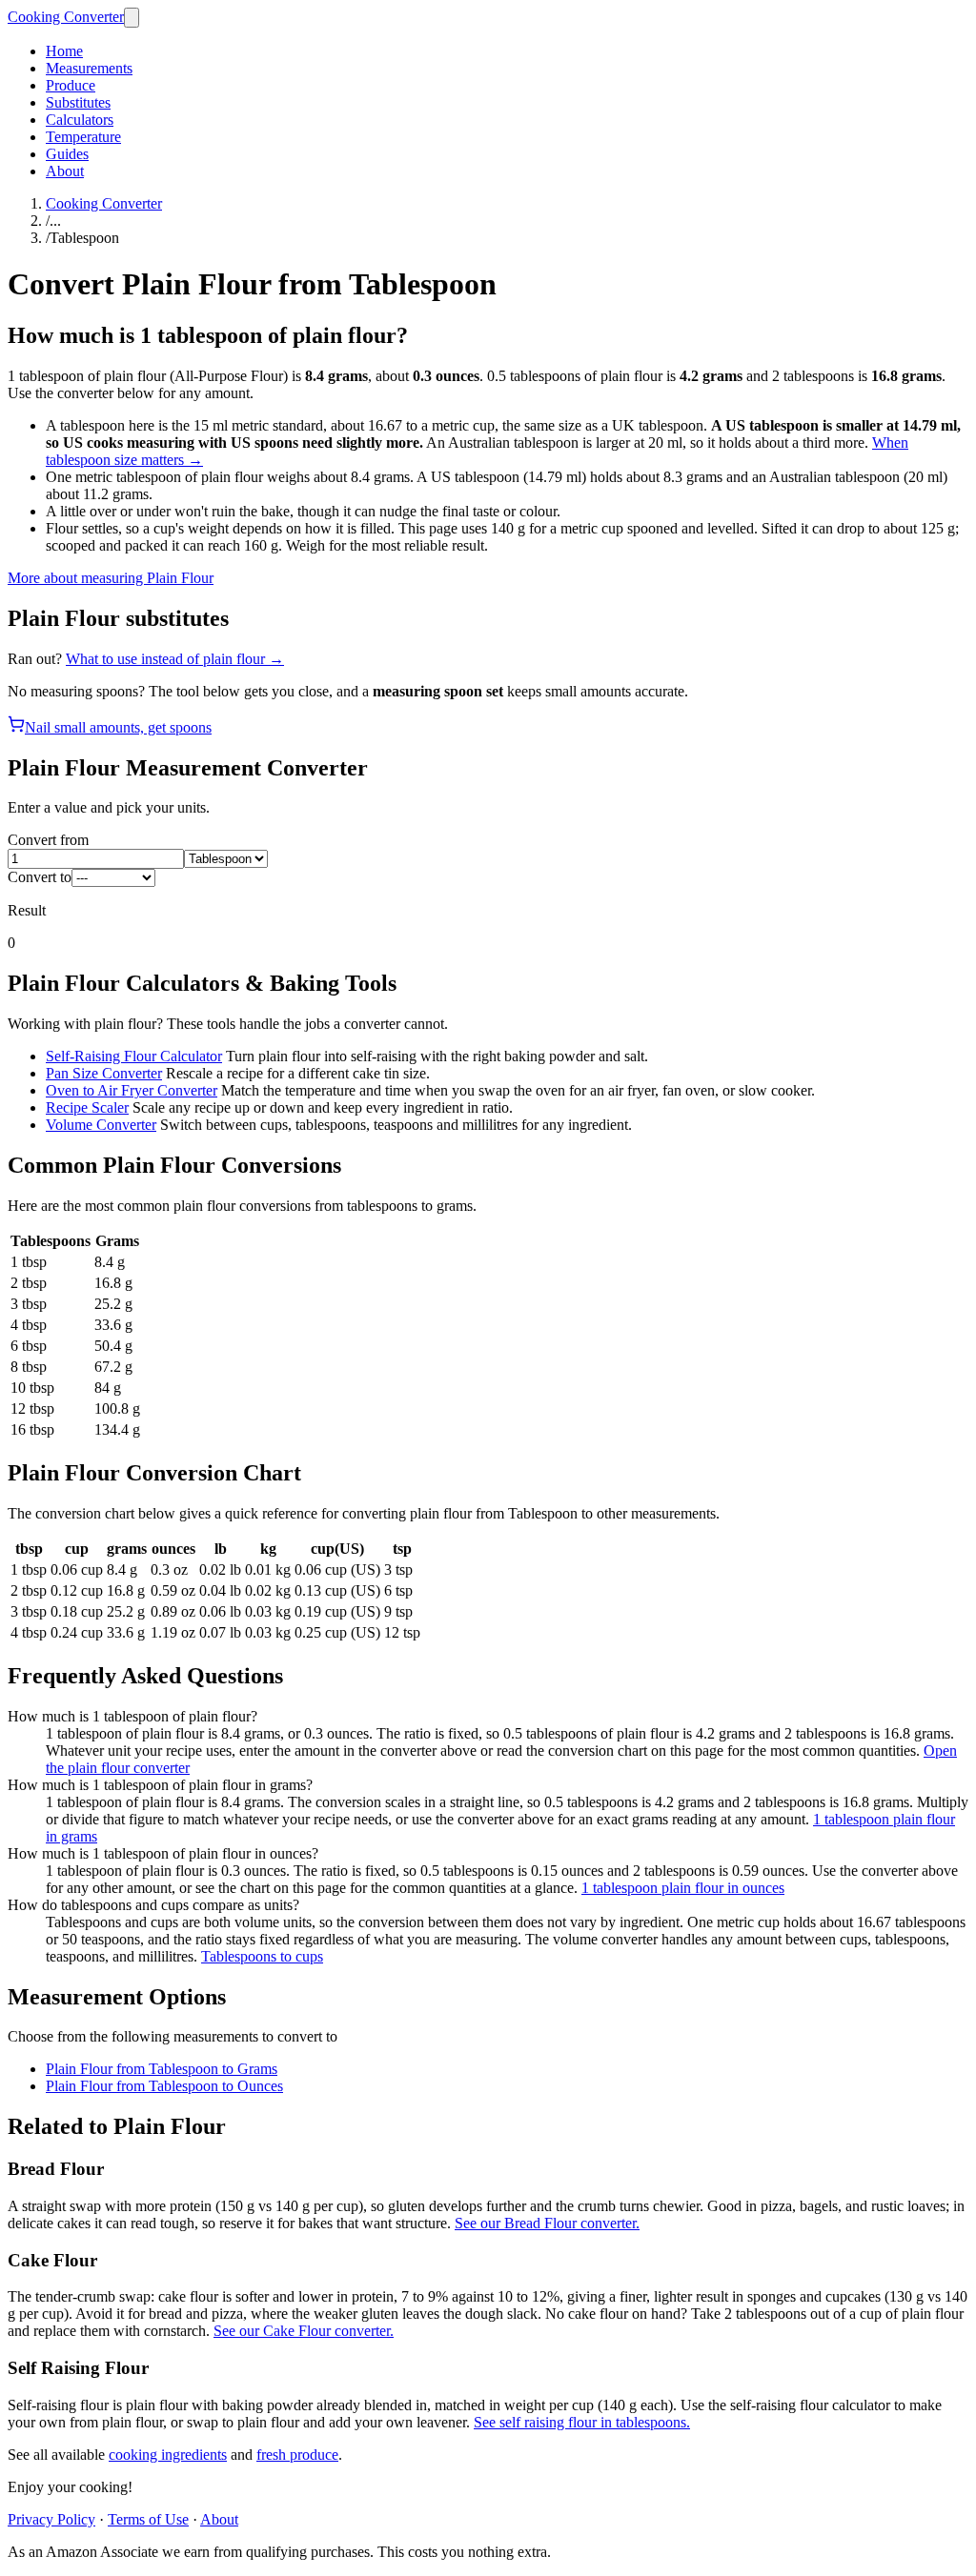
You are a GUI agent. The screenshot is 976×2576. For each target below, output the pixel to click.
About (65, 171)
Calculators (80, 120)
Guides (67, 154)
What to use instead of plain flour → (175, 659)
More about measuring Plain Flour (111, 578)
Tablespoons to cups (262, 1956)
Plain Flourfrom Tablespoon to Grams (162, 2069)
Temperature (83, 137)
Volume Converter (101, 1125)
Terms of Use (148, 2519)
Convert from (48, 840)
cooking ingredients (168, 2455)
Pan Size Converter (104, 1073)
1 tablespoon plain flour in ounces (683, 1888)
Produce (71, 85)
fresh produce (297, 2455)
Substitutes (78, 102)
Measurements (89, 68)
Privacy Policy (51, 2519)
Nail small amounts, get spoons (118, 727)
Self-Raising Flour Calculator (134, 1056)
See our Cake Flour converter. (304, 2331)
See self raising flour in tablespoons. (582, 2422)
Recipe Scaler (87, 1107)
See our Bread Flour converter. (547, 2223)
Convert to (40, 877)
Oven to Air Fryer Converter (132, 1090)
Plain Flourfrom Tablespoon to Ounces (164, 2086)
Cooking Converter (66, 17)
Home (64, 51)
